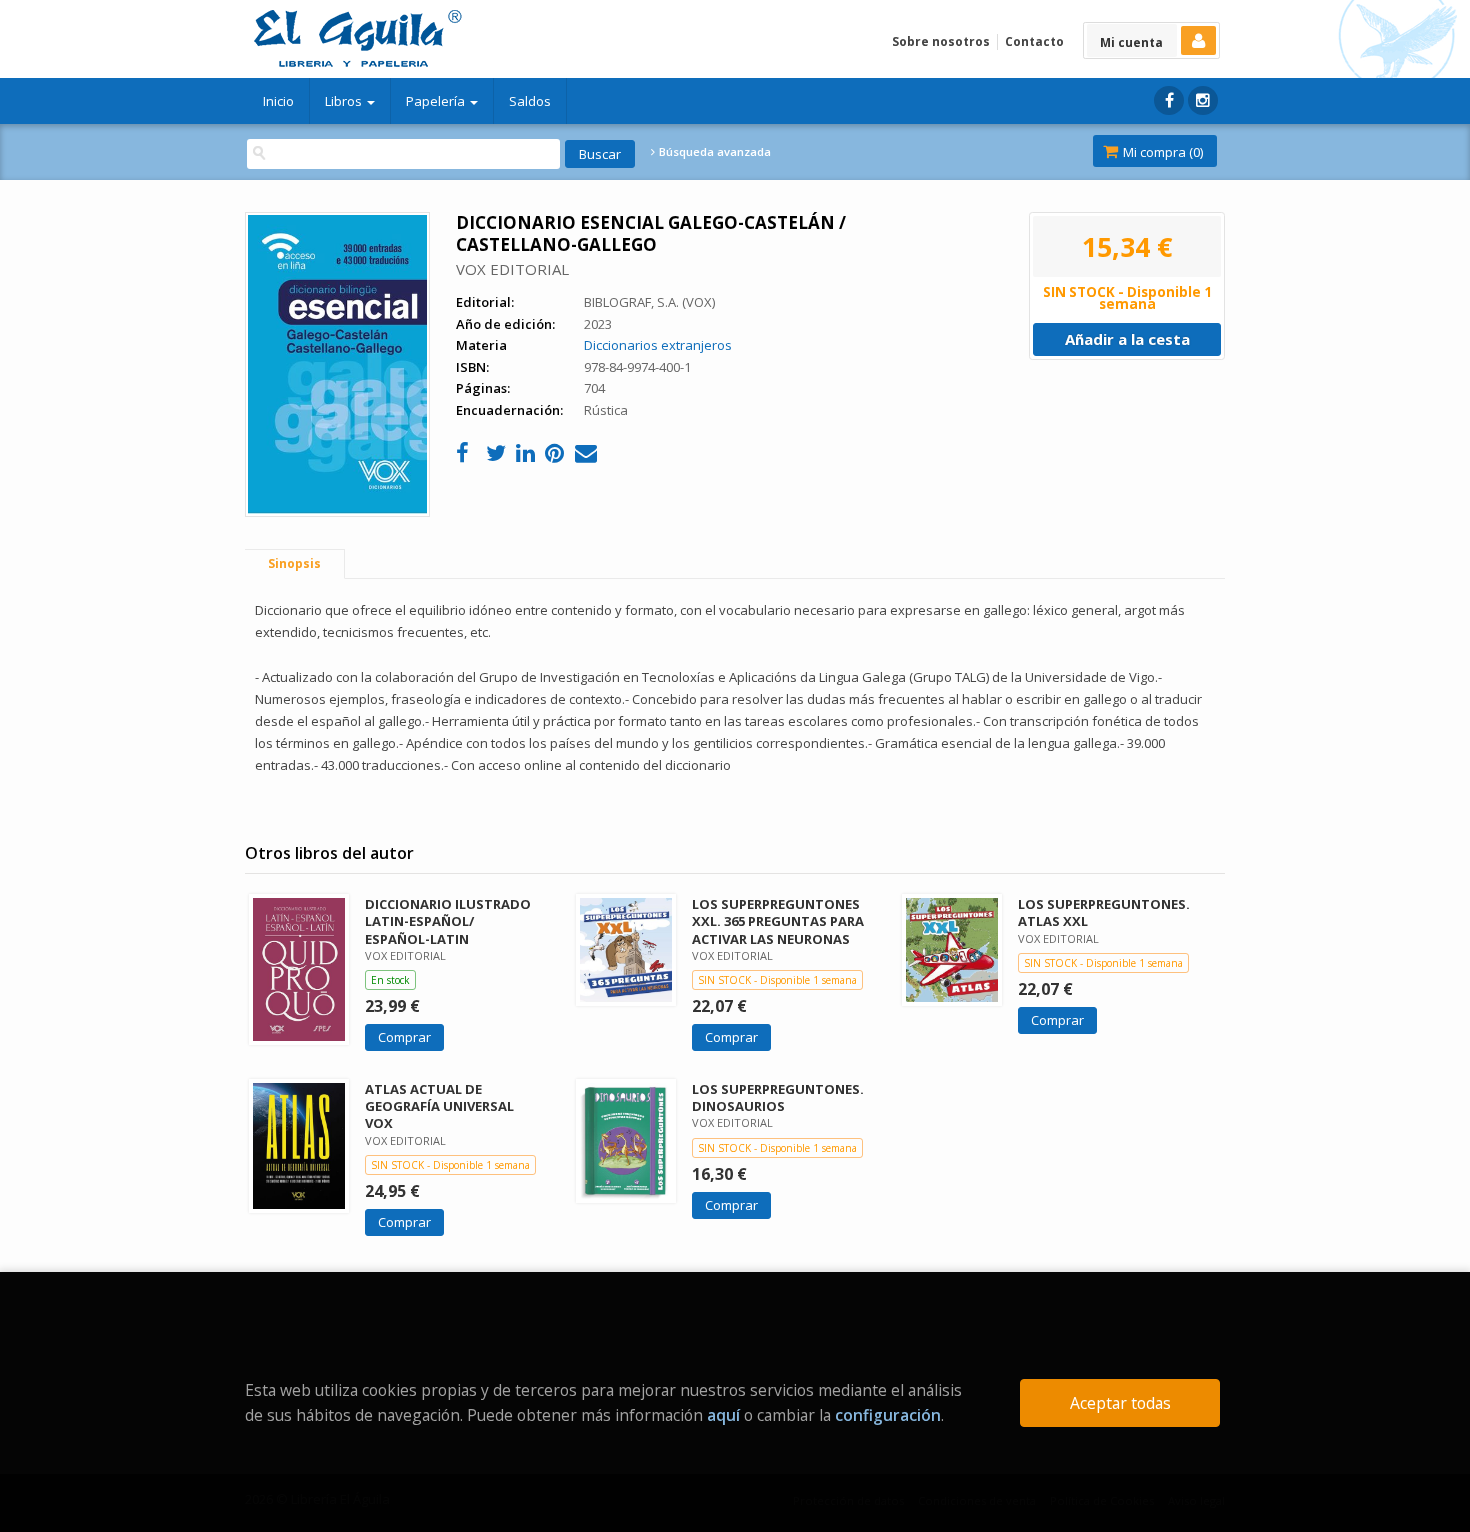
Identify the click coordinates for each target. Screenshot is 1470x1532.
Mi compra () (1161, 152)
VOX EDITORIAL (512, 269)
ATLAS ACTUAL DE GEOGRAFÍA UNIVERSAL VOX (439, 1106)
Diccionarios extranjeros (658, 345)
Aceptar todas (1120, 1403)
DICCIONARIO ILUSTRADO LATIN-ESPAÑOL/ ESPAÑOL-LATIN (448, 921)
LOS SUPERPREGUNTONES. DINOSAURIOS (778, 1097)
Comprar (404, 1037)
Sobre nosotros (941, 41)
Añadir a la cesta (1127, 339)
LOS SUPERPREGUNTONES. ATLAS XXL (1104, 912)
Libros (345, 101)
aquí (723, 1415)
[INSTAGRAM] (1203, 100)
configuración (888, 1415)
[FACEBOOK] (1169, 100)
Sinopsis (294, 563)
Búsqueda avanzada (713, 152)
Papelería (437, 101)
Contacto (1034, 41)
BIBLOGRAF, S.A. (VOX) (649, 302)
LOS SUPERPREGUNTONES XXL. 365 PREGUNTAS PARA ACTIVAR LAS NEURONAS (778, 921)
